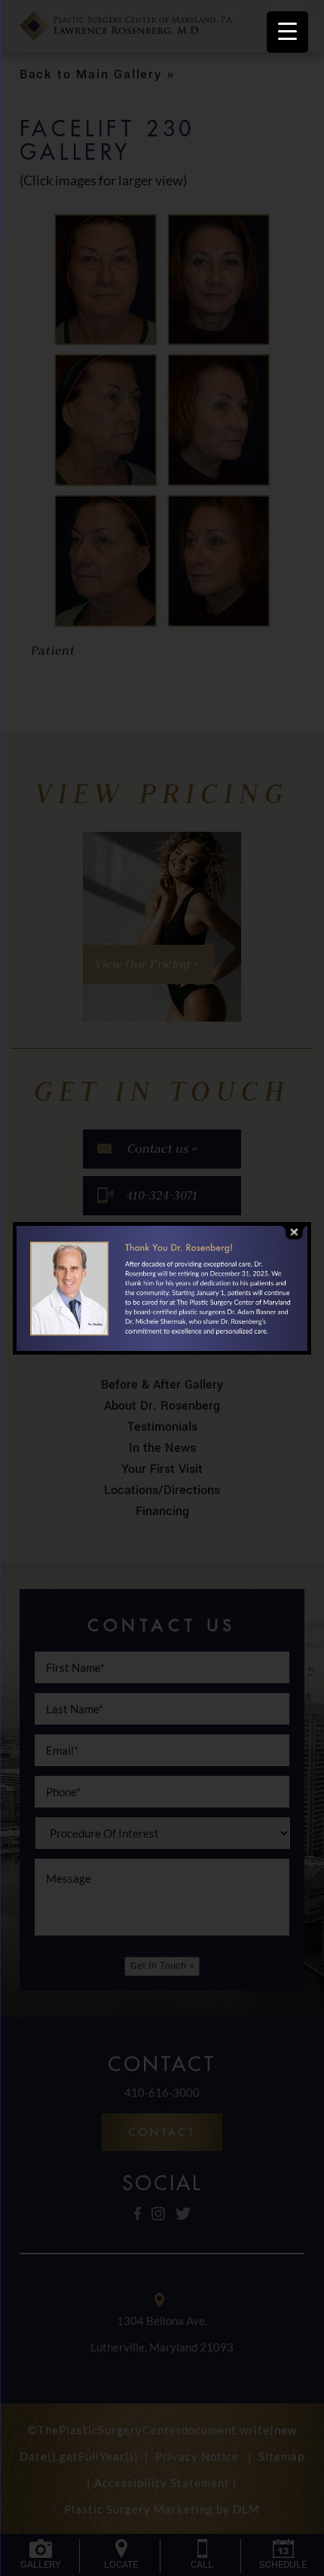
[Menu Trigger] (287, 32)
